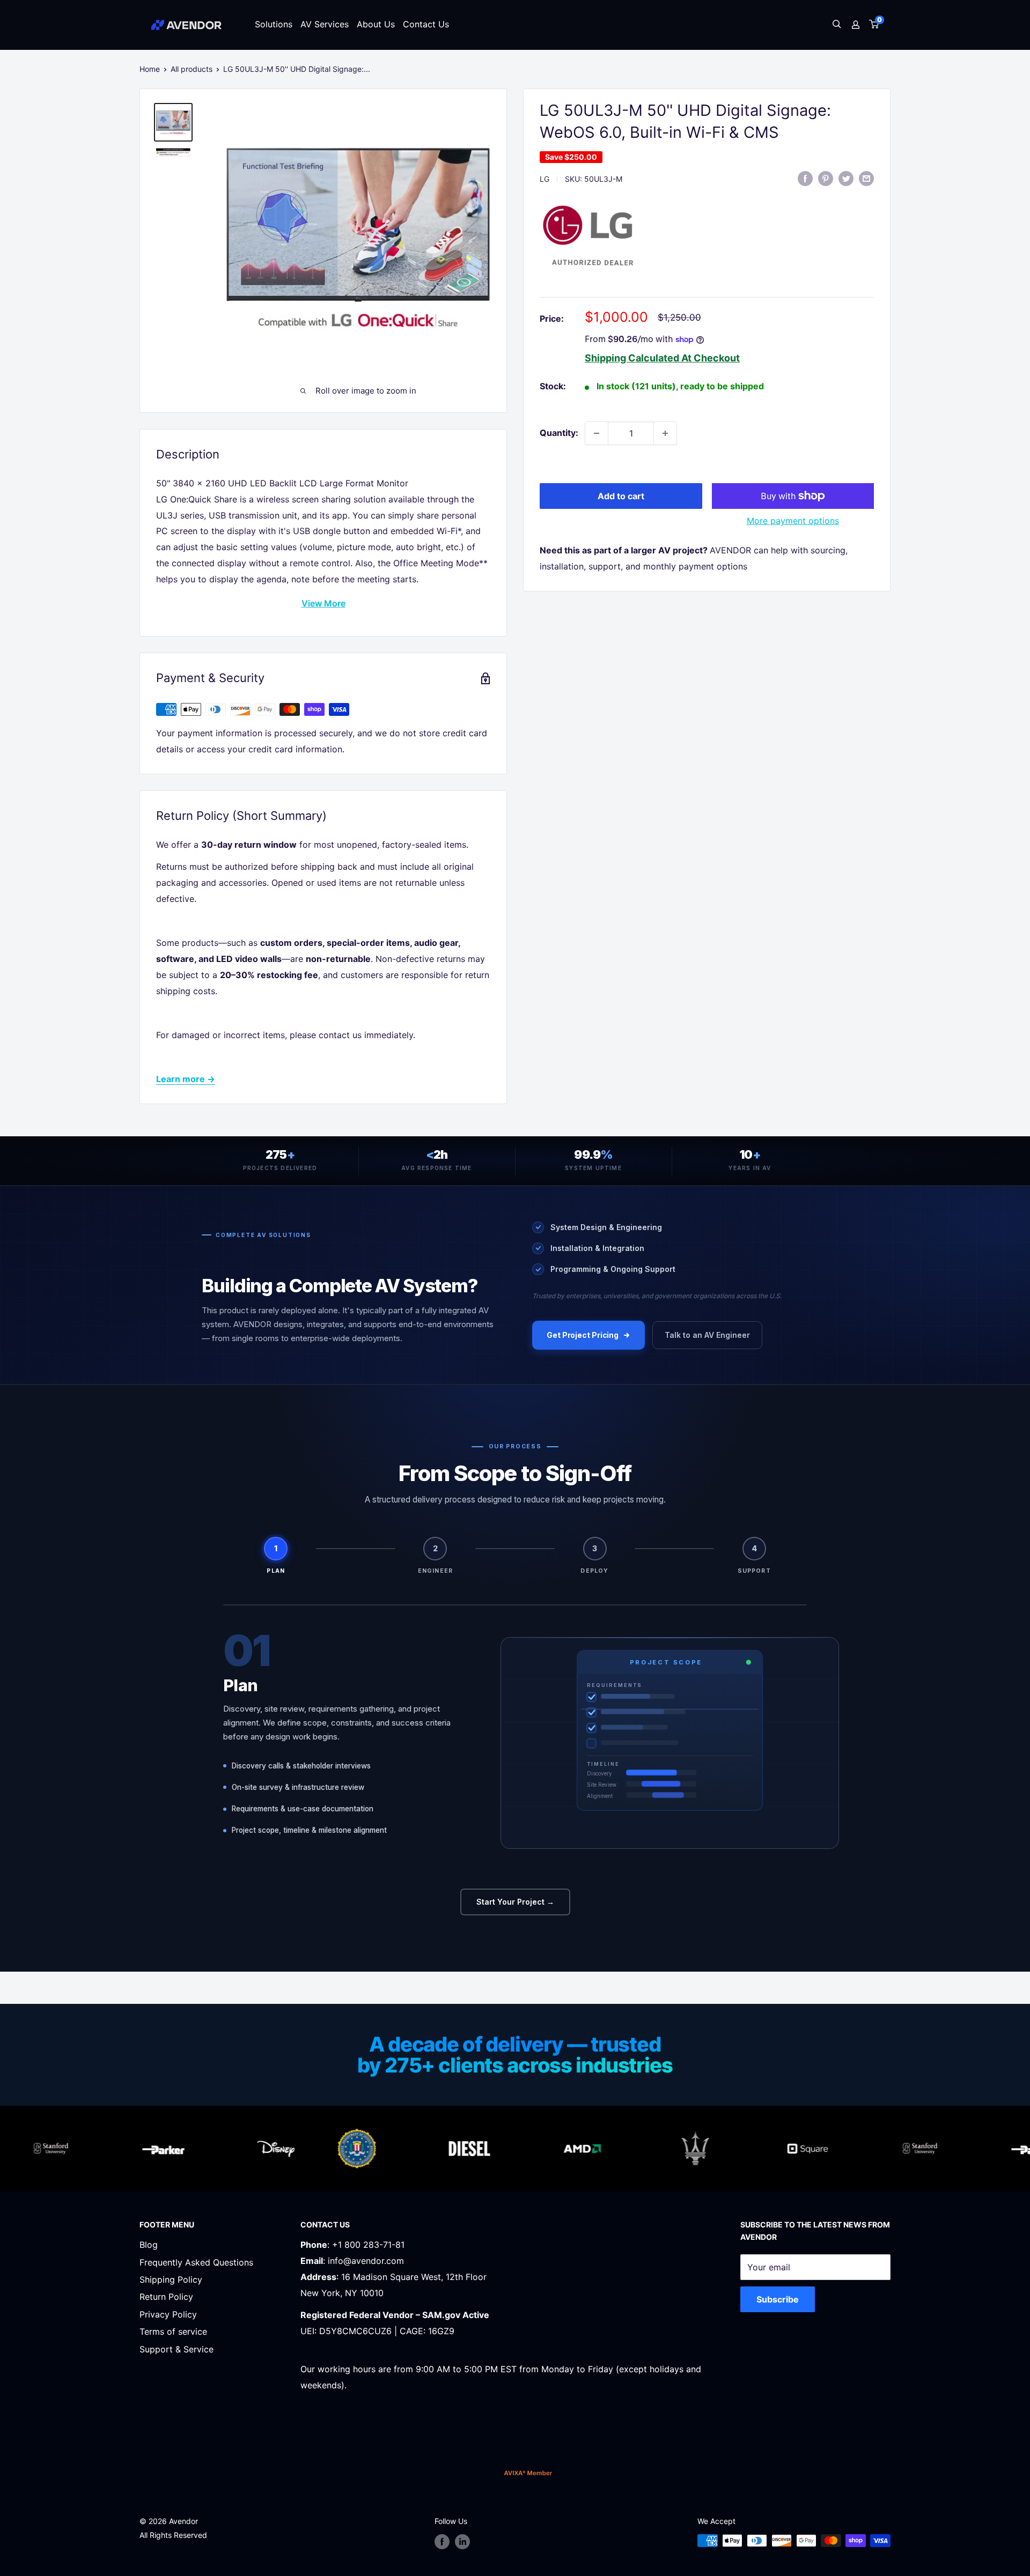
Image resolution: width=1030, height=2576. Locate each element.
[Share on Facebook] (805, 178)
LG (545, 179)
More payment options (793, 521)
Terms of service (173, 2331)
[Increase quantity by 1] (665, 433)
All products (192, 69)
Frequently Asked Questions (196, 2262)
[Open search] (837, 25)
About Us (376, 24)
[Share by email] (866, 178)
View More (323, 603)
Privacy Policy (168, 2314)
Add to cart (621, 496)
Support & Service (176, 2349)
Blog (149, 2245)
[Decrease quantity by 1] (597, 433)
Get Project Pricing (583, 1335)
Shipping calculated (632, 358)
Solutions (274, 24)
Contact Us (426, 24)
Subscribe (778, 2299)
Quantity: (559, 433)
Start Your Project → (515, 1902)
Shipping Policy (171, 2279)
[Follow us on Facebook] (442, 2542)
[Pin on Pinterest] (826, 178)
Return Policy (166, 2297)
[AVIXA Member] (528, 2473)
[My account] (856, 25)
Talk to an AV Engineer (707, 1335)
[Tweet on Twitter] (846, 178)
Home (150, 69)
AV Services (325, 24)
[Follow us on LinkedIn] (462, 2542)
